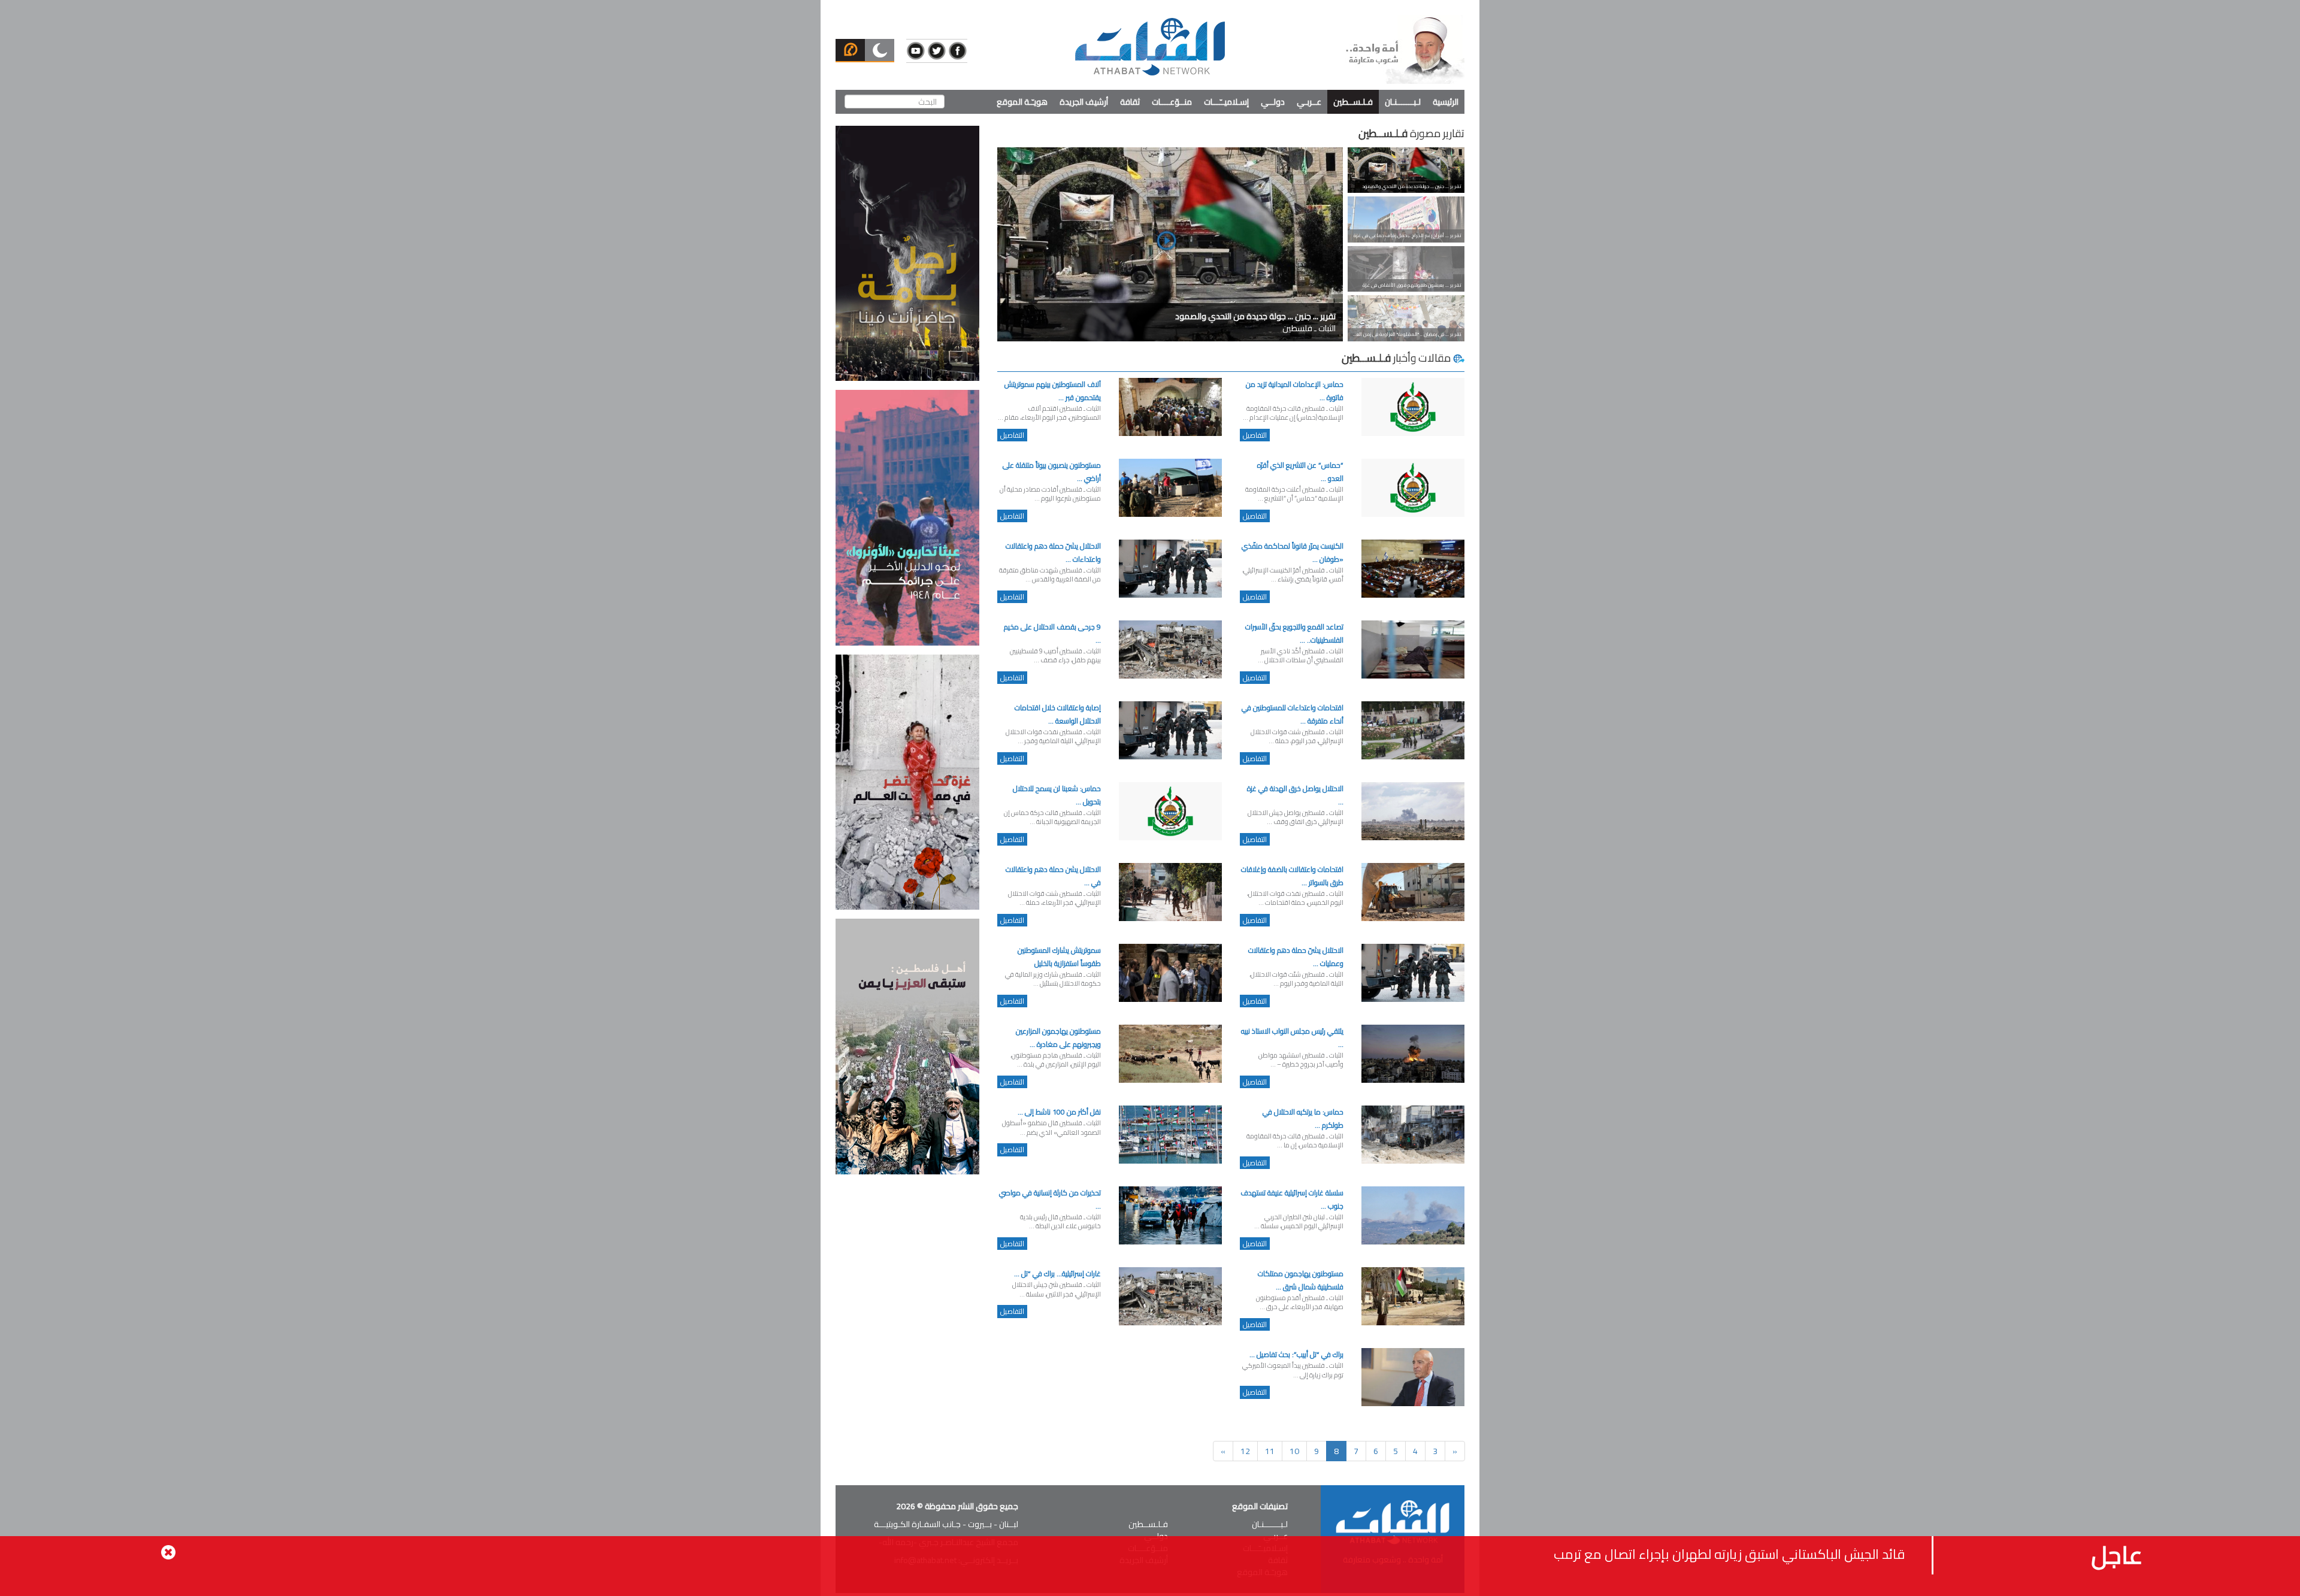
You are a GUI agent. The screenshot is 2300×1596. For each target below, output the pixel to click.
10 (1294, 1451)
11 (1270, 1451)
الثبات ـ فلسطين (1255, 322)
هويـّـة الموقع (1022, 102)
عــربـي (1309, 102)
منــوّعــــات (1172, 102)
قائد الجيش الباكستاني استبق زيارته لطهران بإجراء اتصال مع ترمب (1729, 1554)
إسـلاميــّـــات (1226, 102)
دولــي (1273, 102)
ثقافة (1130, 102)
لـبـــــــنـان (1403, 102)
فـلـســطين (1353, 102)
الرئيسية (1446, 102)
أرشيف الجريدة (1084, 102)
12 (1245, 1451)
